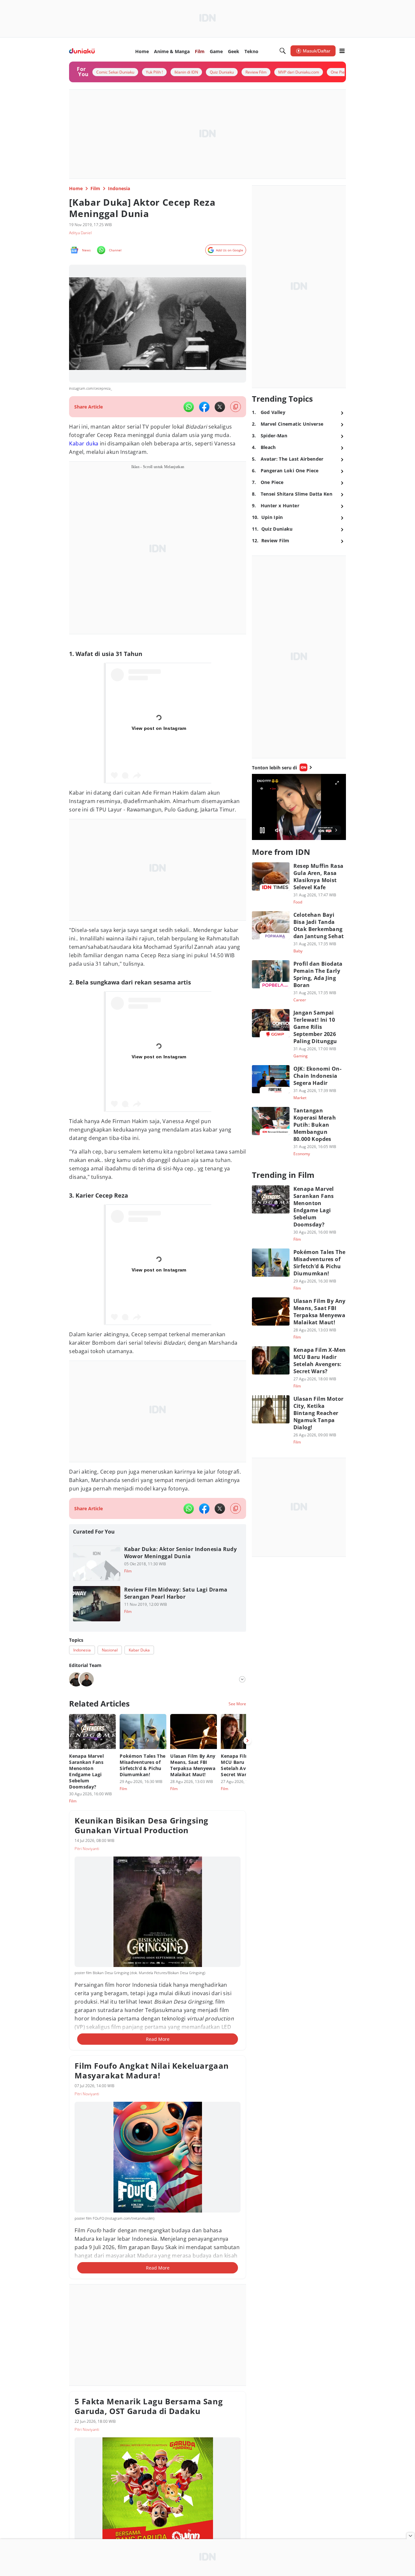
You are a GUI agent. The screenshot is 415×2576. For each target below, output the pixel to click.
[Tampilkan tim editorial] (242, 1679)
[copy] (236, 407)
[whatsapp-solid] (189, 407)
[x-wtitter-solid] (220, 407)
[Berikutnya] (247, 1741)
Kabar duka (84, 443)
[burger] (342, 51)
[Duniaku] (82, 51)
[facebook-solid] (204, 407)
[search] (283, 51)
